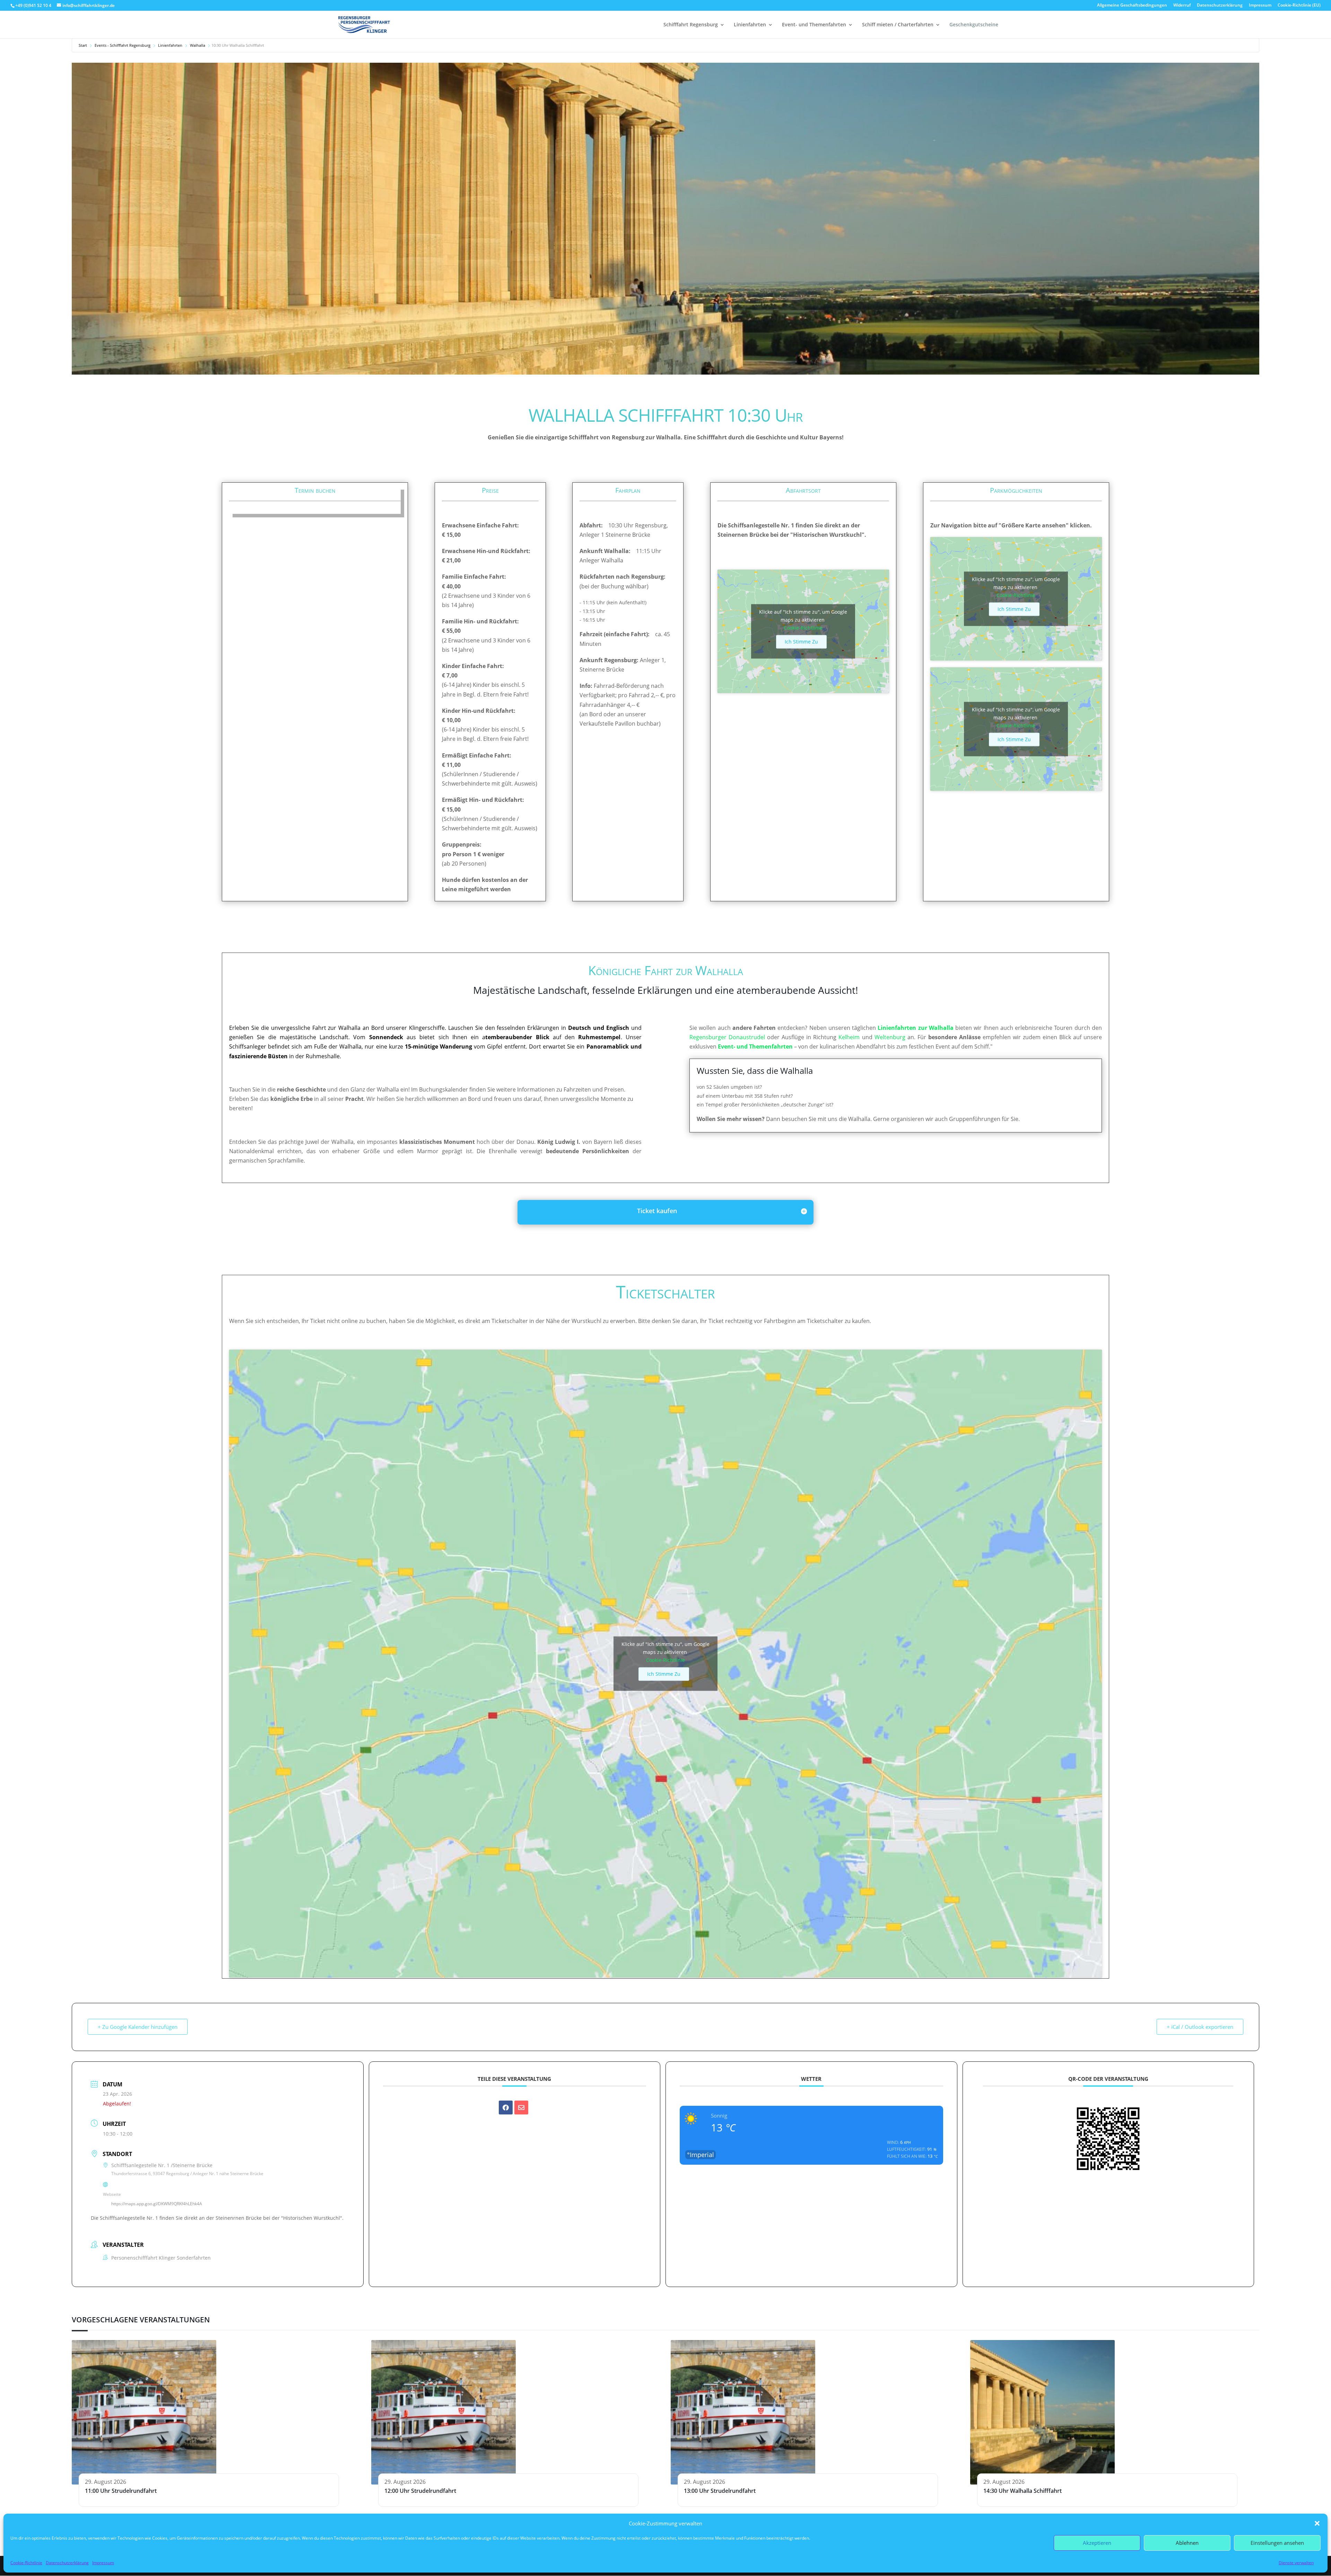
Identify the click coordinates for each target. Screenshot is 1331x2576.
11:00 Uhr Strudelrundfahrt (121, 2491)
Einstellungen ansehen (1277, 2543)
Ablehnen (1187, 2543)
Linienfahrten (750, 25)
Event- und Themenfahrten (814, 25)
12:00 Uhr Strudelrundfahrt (420, 2491)
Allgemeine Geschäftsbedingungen (1132, 6)
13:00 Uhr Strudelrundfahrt (720, 2491)
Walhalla (198, 45)
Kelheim (849, 1037)
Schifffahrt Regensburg (691, 25)
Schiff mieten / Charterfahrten (898, 25)
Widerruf (1182, 6)
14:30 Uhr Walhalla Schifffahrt (1023, 2491)
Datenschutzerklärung (67, 2563)
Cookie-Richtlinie (26, 2563)
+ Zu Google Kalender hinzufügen (138, 2027)
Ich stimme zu (801, 642)
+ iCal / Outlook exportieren (1200, 2027)
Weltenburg (890, 1037)
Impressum (103, 2563)
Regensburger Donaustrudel (727, 1037)
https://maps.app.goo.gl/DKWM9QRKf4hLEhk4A (157, 2204)
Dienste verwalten (1296, 2563)
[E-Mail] (521, 2108)
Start (83, 45)
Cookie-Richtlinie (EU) (1299, 6)
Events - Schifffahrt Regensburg (123, 45)
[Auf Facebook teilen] (506, 2108)
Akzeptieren (1097, 2543)
